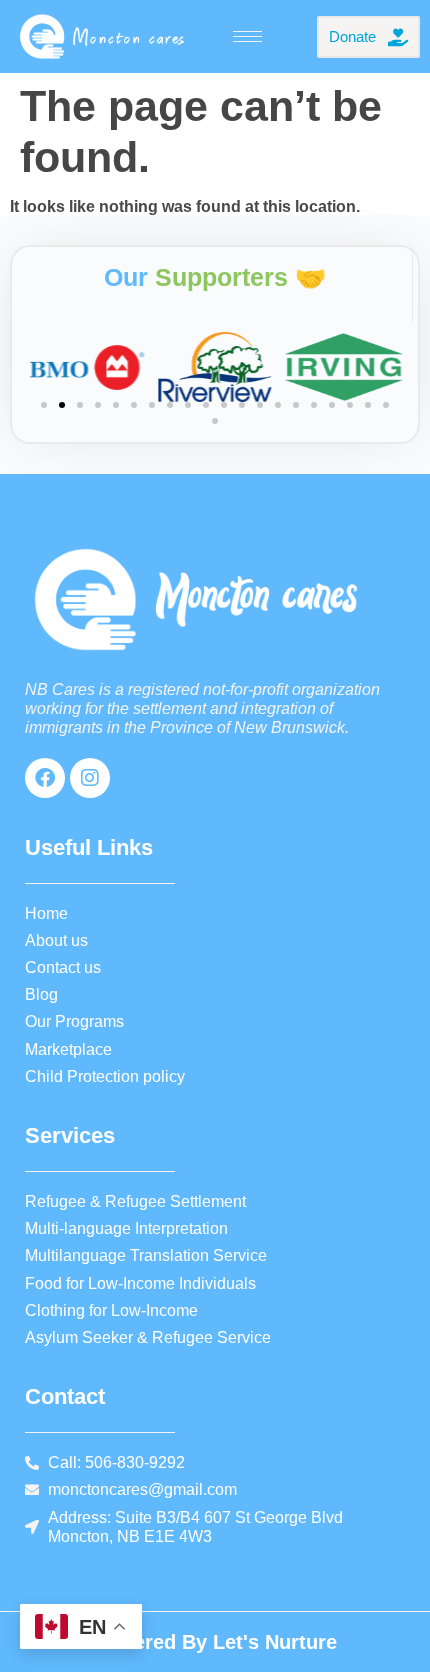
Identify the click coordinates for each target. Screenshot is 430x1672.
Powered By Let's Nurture (215, 1642)
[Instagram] (90, 778)
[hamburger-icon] (247, 36)
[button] (44, 405)
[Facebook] (45, 778)
